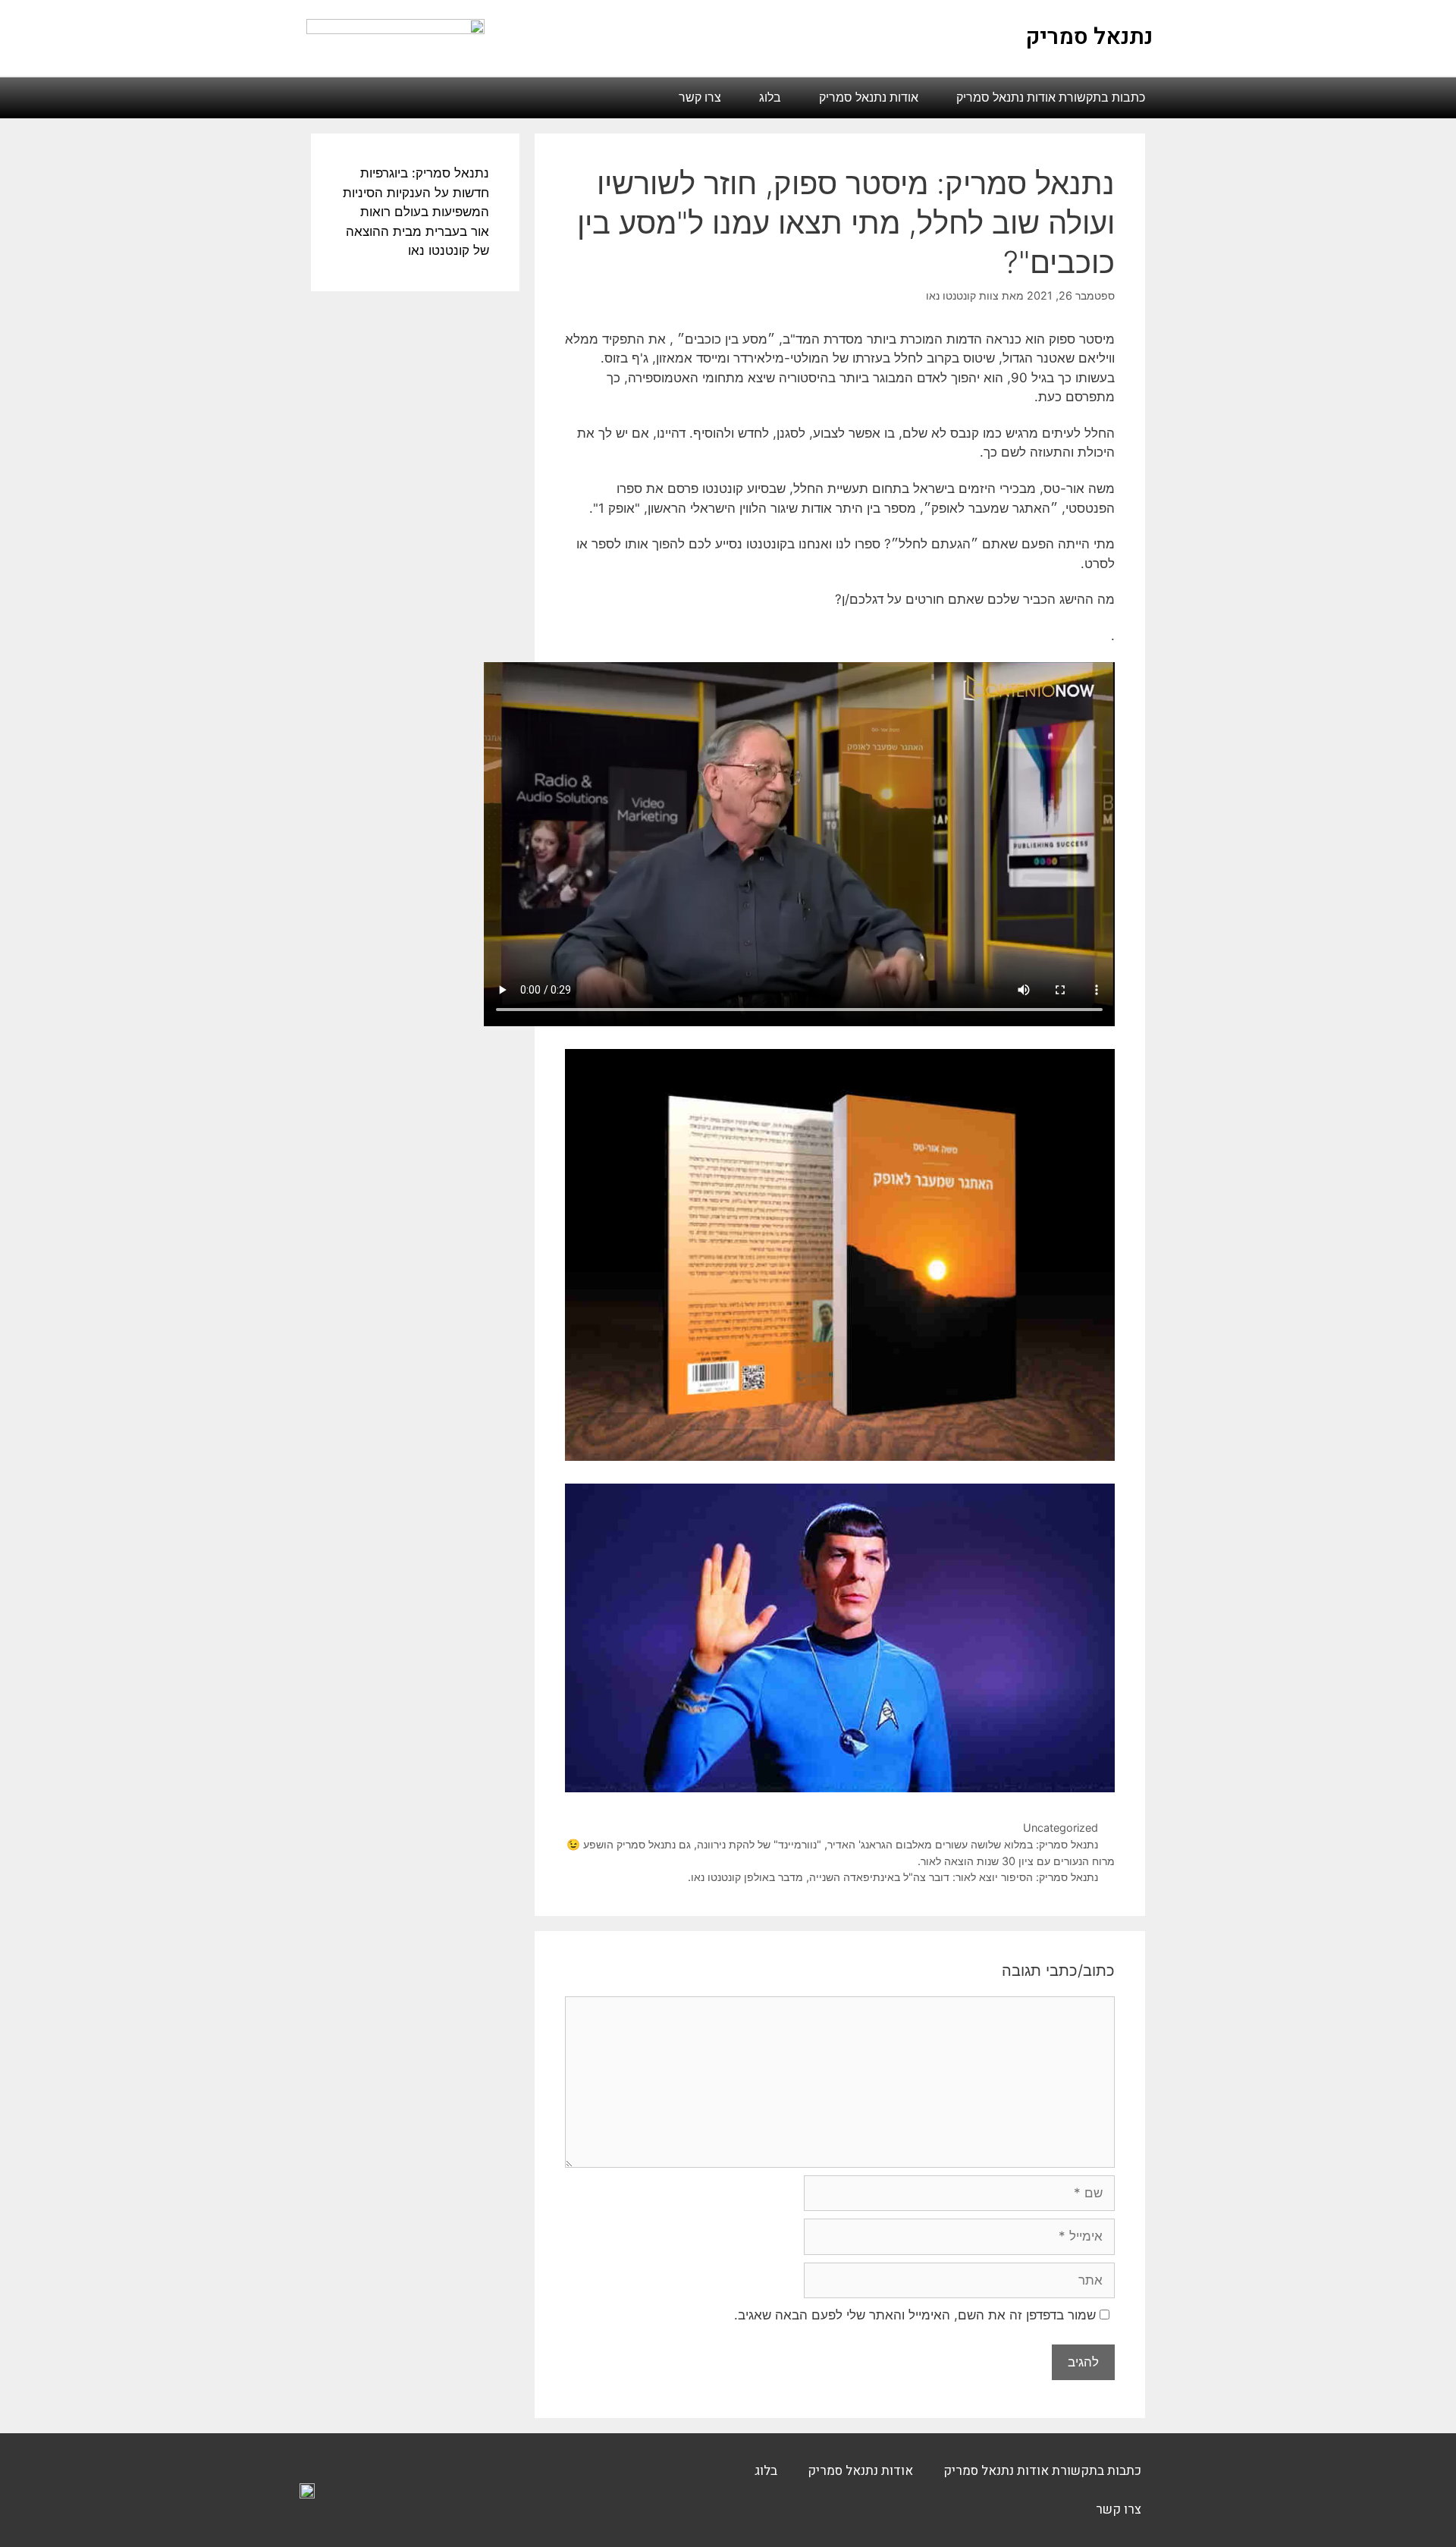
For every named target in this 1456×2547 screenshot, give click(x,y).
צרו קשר (700, 97)
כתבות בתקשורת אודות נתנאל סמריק (1051, 97)
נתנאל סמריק (1089, 37)
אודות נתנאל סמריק (869, 97)
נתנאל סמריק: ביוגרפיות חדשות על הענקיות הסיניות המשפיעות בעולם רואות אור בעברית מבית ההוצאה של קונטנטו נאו (416, 212)
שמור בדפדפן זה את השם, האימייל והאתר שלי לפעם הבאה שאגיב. (915, 2315)
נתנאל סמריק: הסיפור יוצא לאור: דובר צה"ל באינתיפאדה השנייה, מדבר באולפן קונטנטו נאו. (893, 1877)
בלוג (770, 97)
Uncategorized (1061, 1828)
